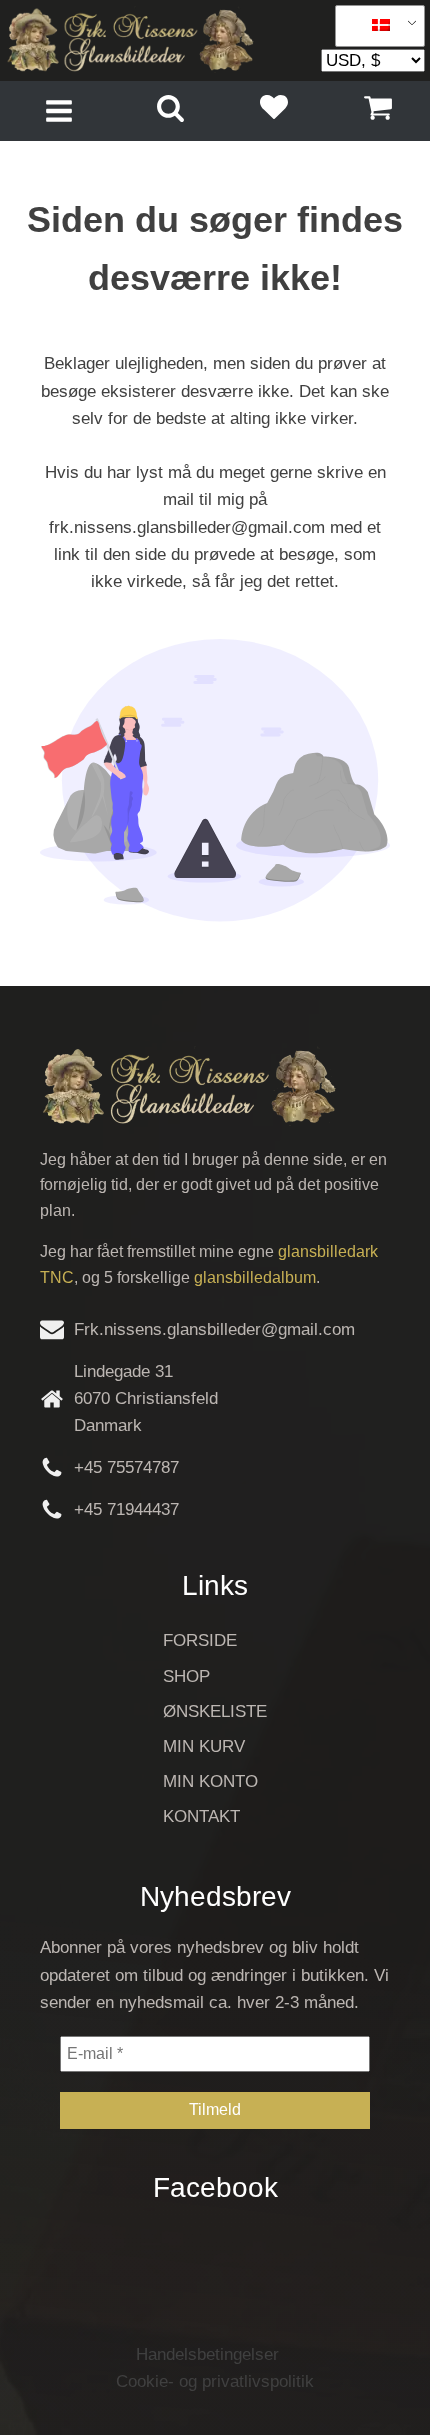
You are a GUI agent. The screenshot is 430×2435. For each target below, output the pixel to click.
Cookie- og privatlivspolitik (215, 2381)
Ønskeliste (215, 1711)
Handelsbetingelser (207, 2354)
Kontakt (201, 1816)
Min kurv (204, 1746)
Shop (186, 1676)
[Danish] (373, 26)
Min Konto (210, 1781)
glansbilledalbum (255, 1277)
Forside (200, 1640)
